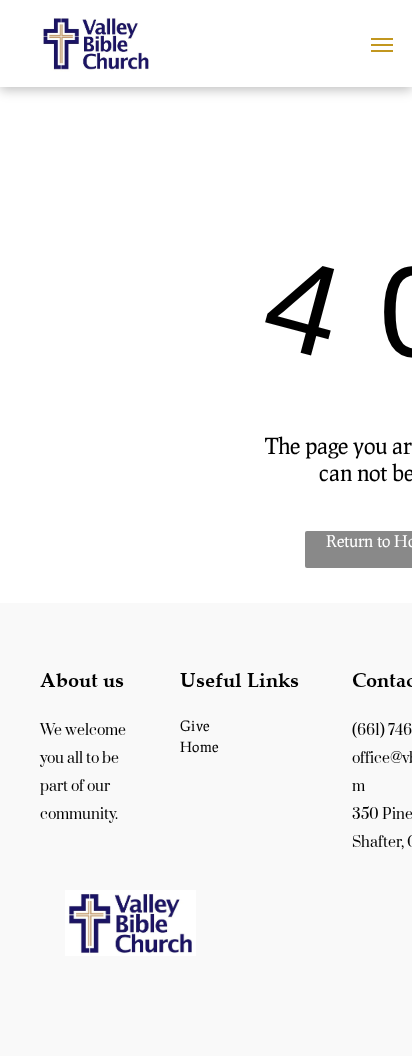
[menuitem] (253, 725)
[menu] (382, 45)
